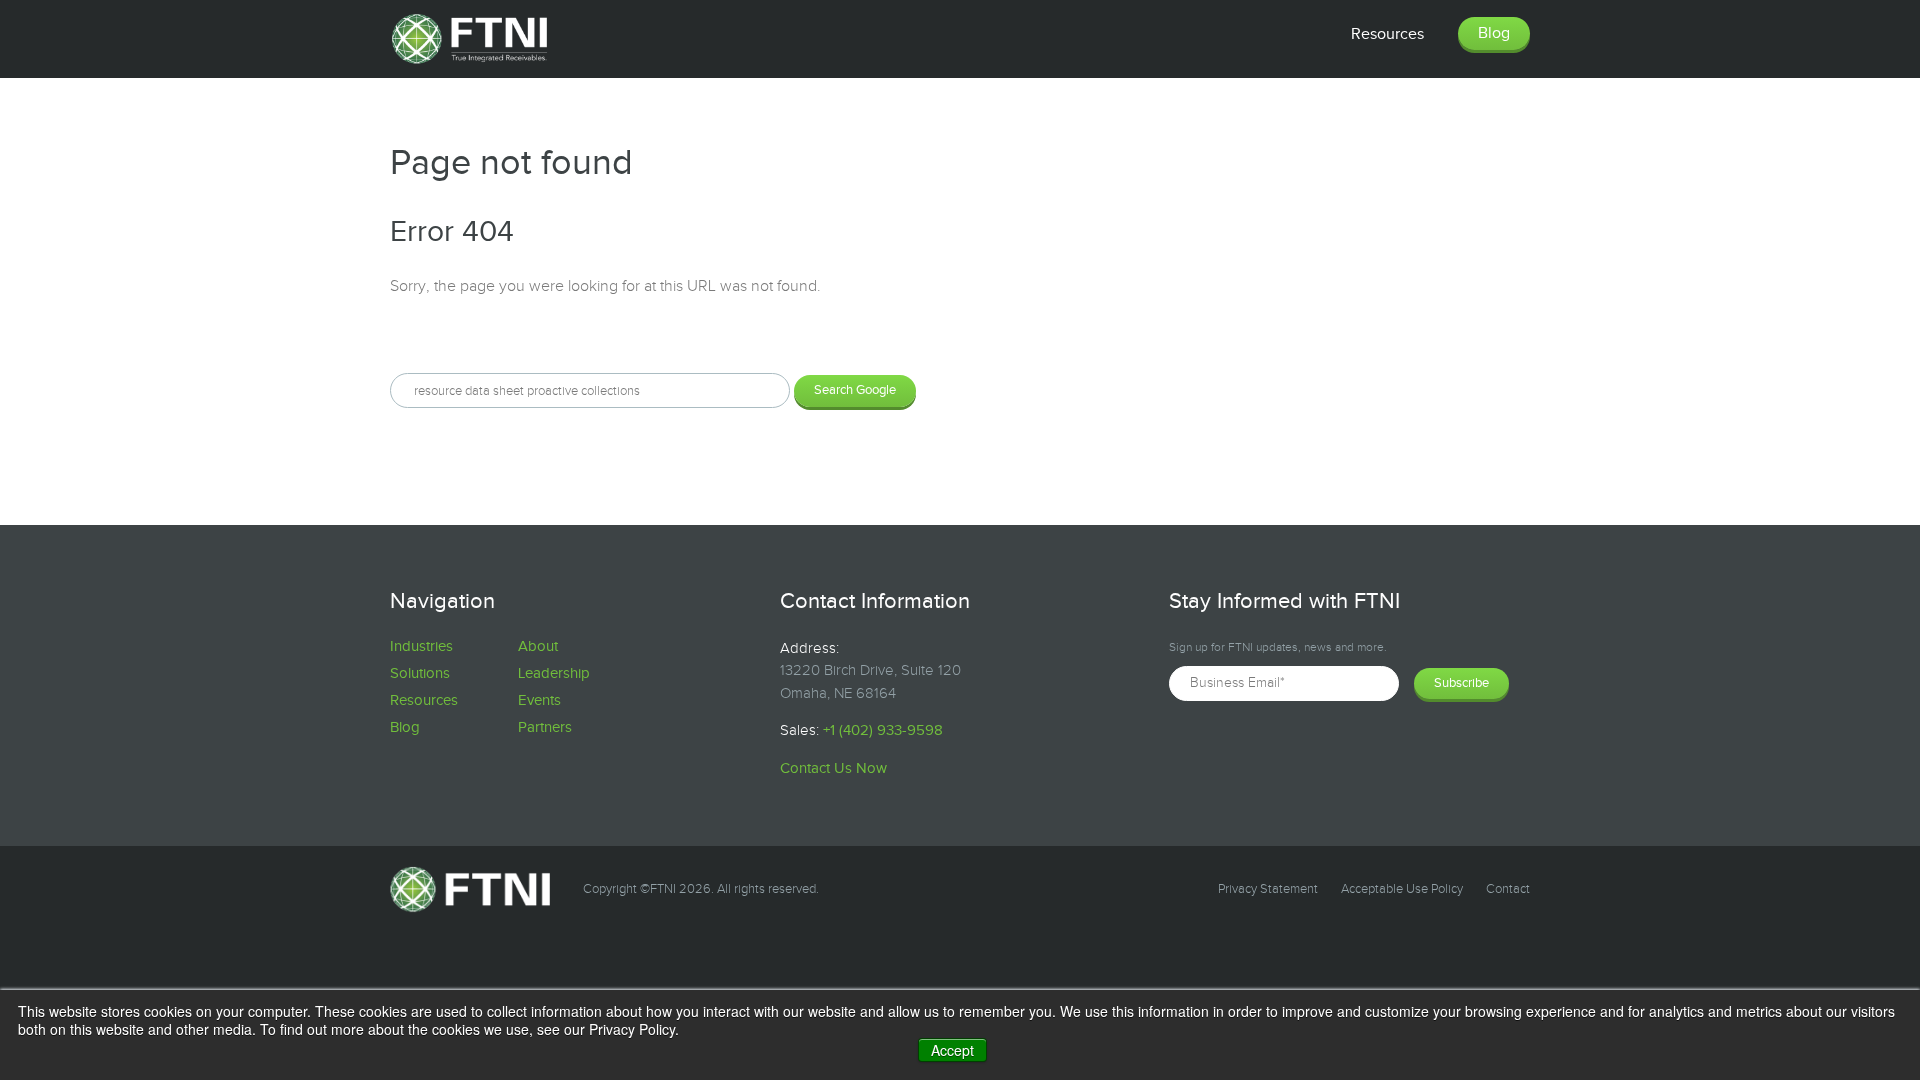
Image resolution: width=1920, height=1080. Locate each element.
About (538, 646)
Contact (1508, 889)
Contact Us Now (833, 768)
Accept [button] (952, 1050)
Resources (424, 700)
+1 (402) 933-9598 (883, 730)
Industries (421, 646)
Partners (545, 727)
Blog (405, 727)
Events (539, 700)
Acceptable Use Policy (1402, 889)
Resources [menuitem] (1387, 34)
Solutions (420, 673)
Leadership (554, 673)
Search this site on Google (480, 339)
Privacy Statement (1268, 889)
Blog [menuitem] (1494, 33)
